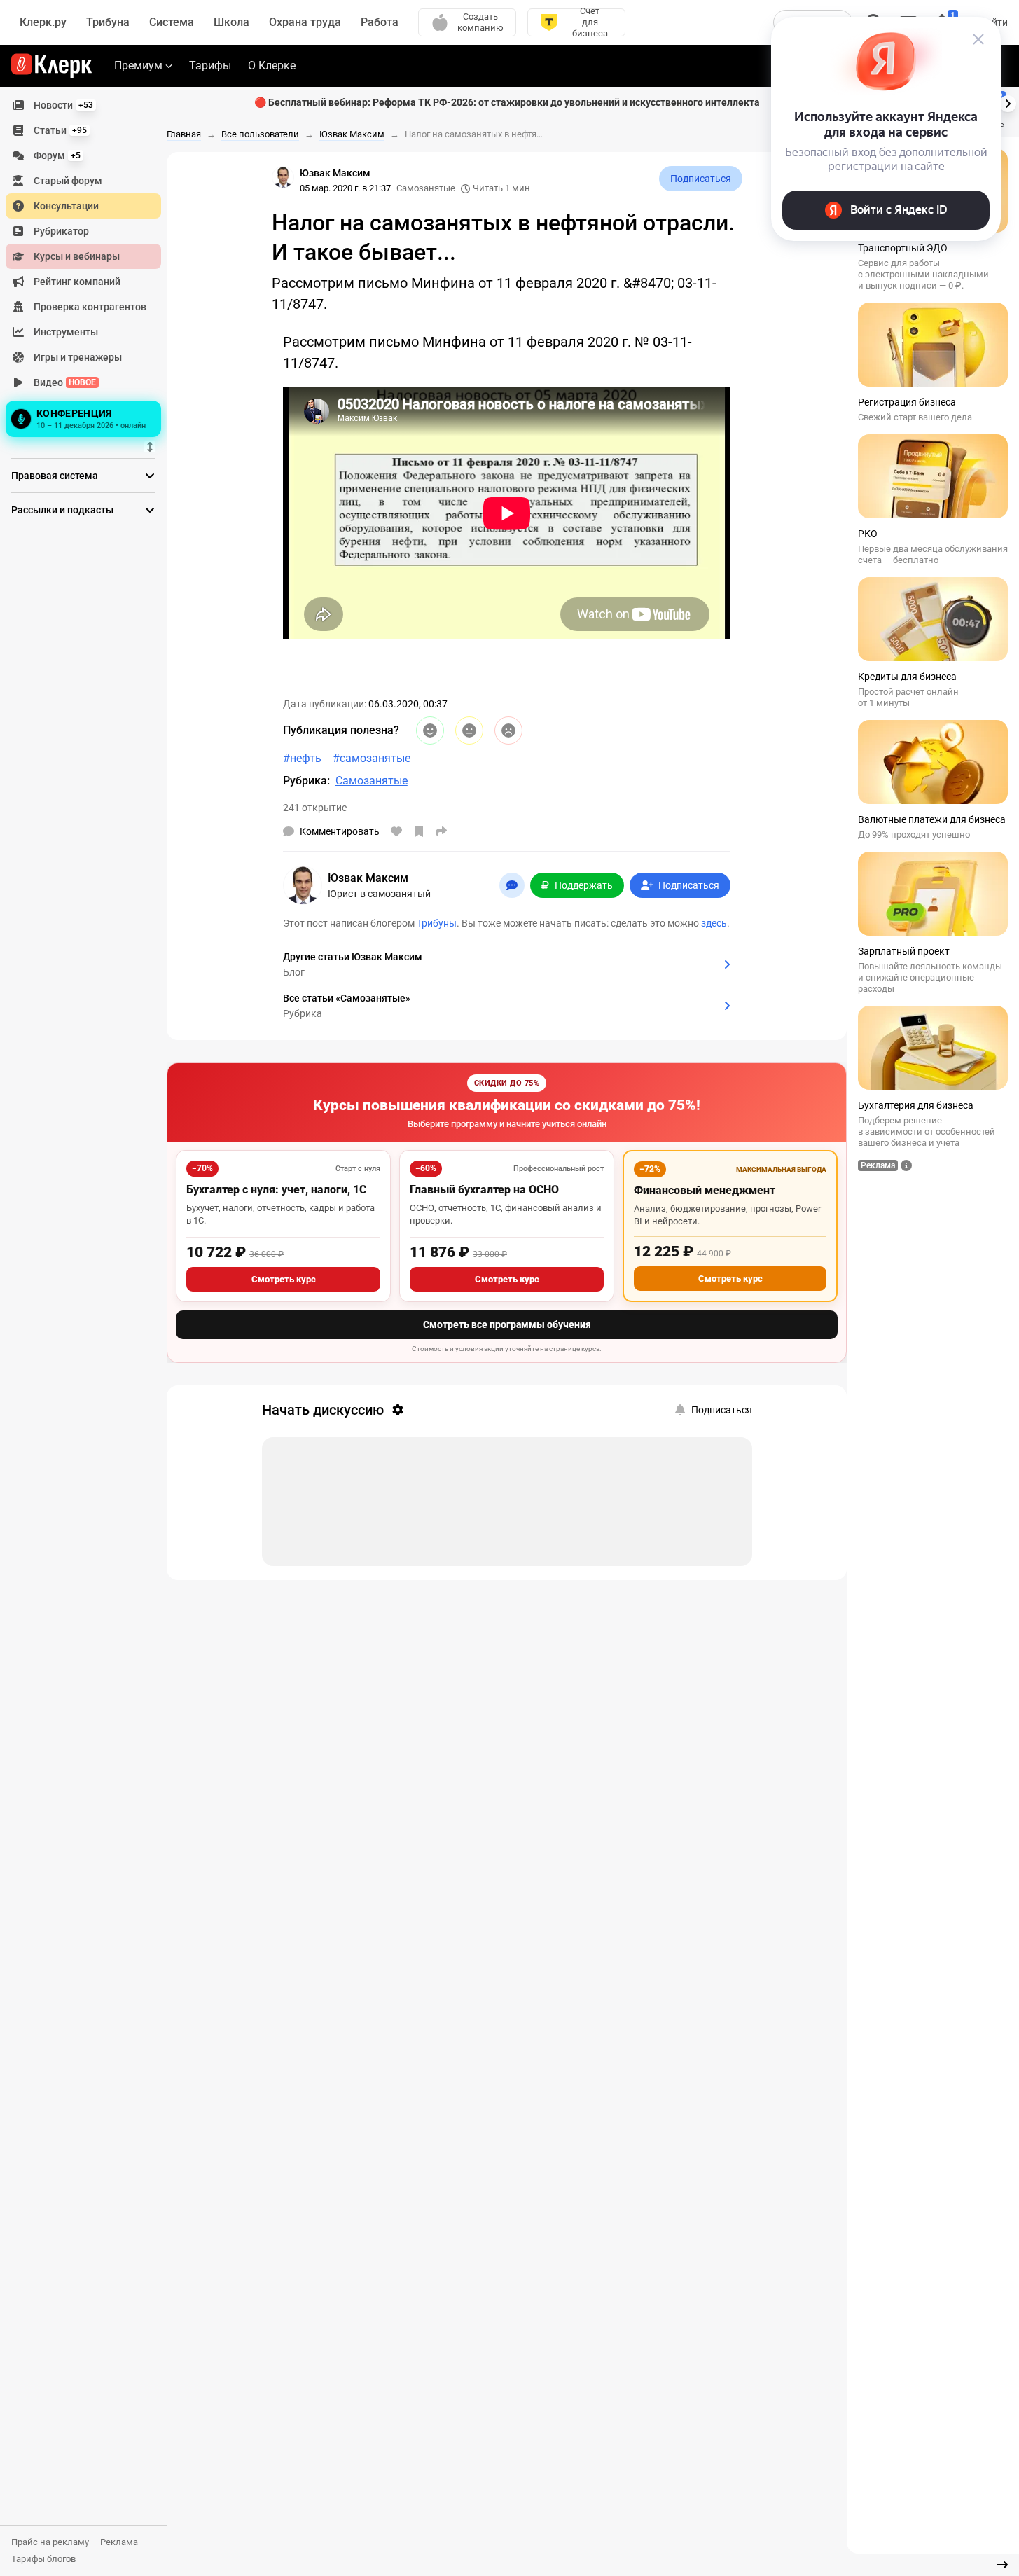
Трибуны (437, 923)
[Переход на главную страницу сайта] (51, 66)
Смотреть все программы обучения (507, 1324)
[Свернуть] (1002, 2565)
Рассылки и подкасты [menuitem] (62, 510)
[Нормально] (469, 730)
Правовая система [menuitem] (55, 476)
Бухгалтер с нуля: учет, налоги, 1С (276, 1190)
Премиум (138, 65)
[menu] (89, 267)
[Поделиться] (441, 831)
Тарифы (210, 65)
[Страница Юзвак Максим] (283, 177)
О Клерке (272, 65)
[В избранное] (419, 831)
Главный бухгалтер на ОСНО (484, 1190)
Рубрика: (306, 781)
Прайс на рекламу (50, 2542)
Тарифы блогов (43, 2559)
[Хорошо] (430, 730)
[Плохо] (508, 730)
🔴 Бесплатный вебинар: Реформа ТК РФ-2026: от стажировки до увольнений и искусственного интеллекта (507, 102)
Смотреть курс (284, 1279)
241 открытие (315, 808)
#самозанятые (372, 758)
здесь (714, 923)
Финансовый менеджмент (705, 1190)
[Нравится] (396, 831)
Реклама (119, 2542)
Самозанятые (426, 188)
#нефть (302, 758)
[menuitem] (83, 105)
